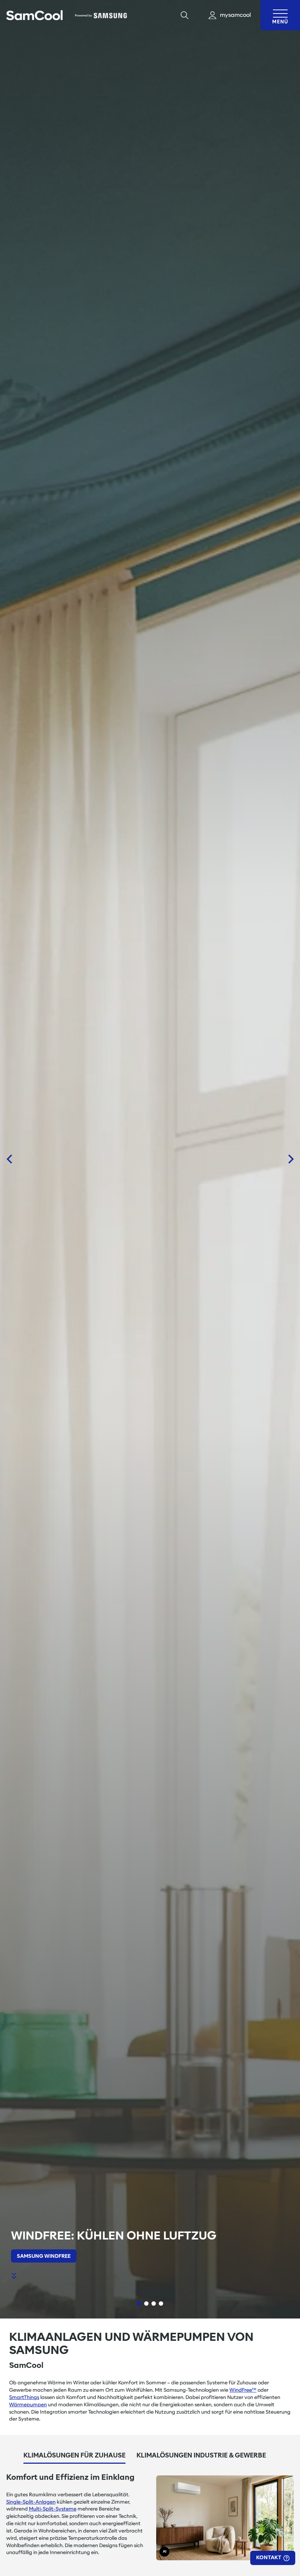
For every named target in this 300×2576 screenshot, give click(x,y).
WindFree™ (243, 2390)
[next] (291, 1159)
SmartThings (24, 2397)
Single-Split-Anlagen (31, 2502)
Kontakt (269, 2557)
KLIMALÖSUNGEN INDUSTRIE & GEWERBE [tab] (201, 2455)
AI (165, 2551)
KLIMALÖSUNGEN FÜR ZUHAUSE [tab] (74, 2455)
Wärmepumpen (28, 2404)
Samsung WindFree (44, 2256)
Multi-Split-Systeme (53, 2509)
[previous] (9, 1159)
